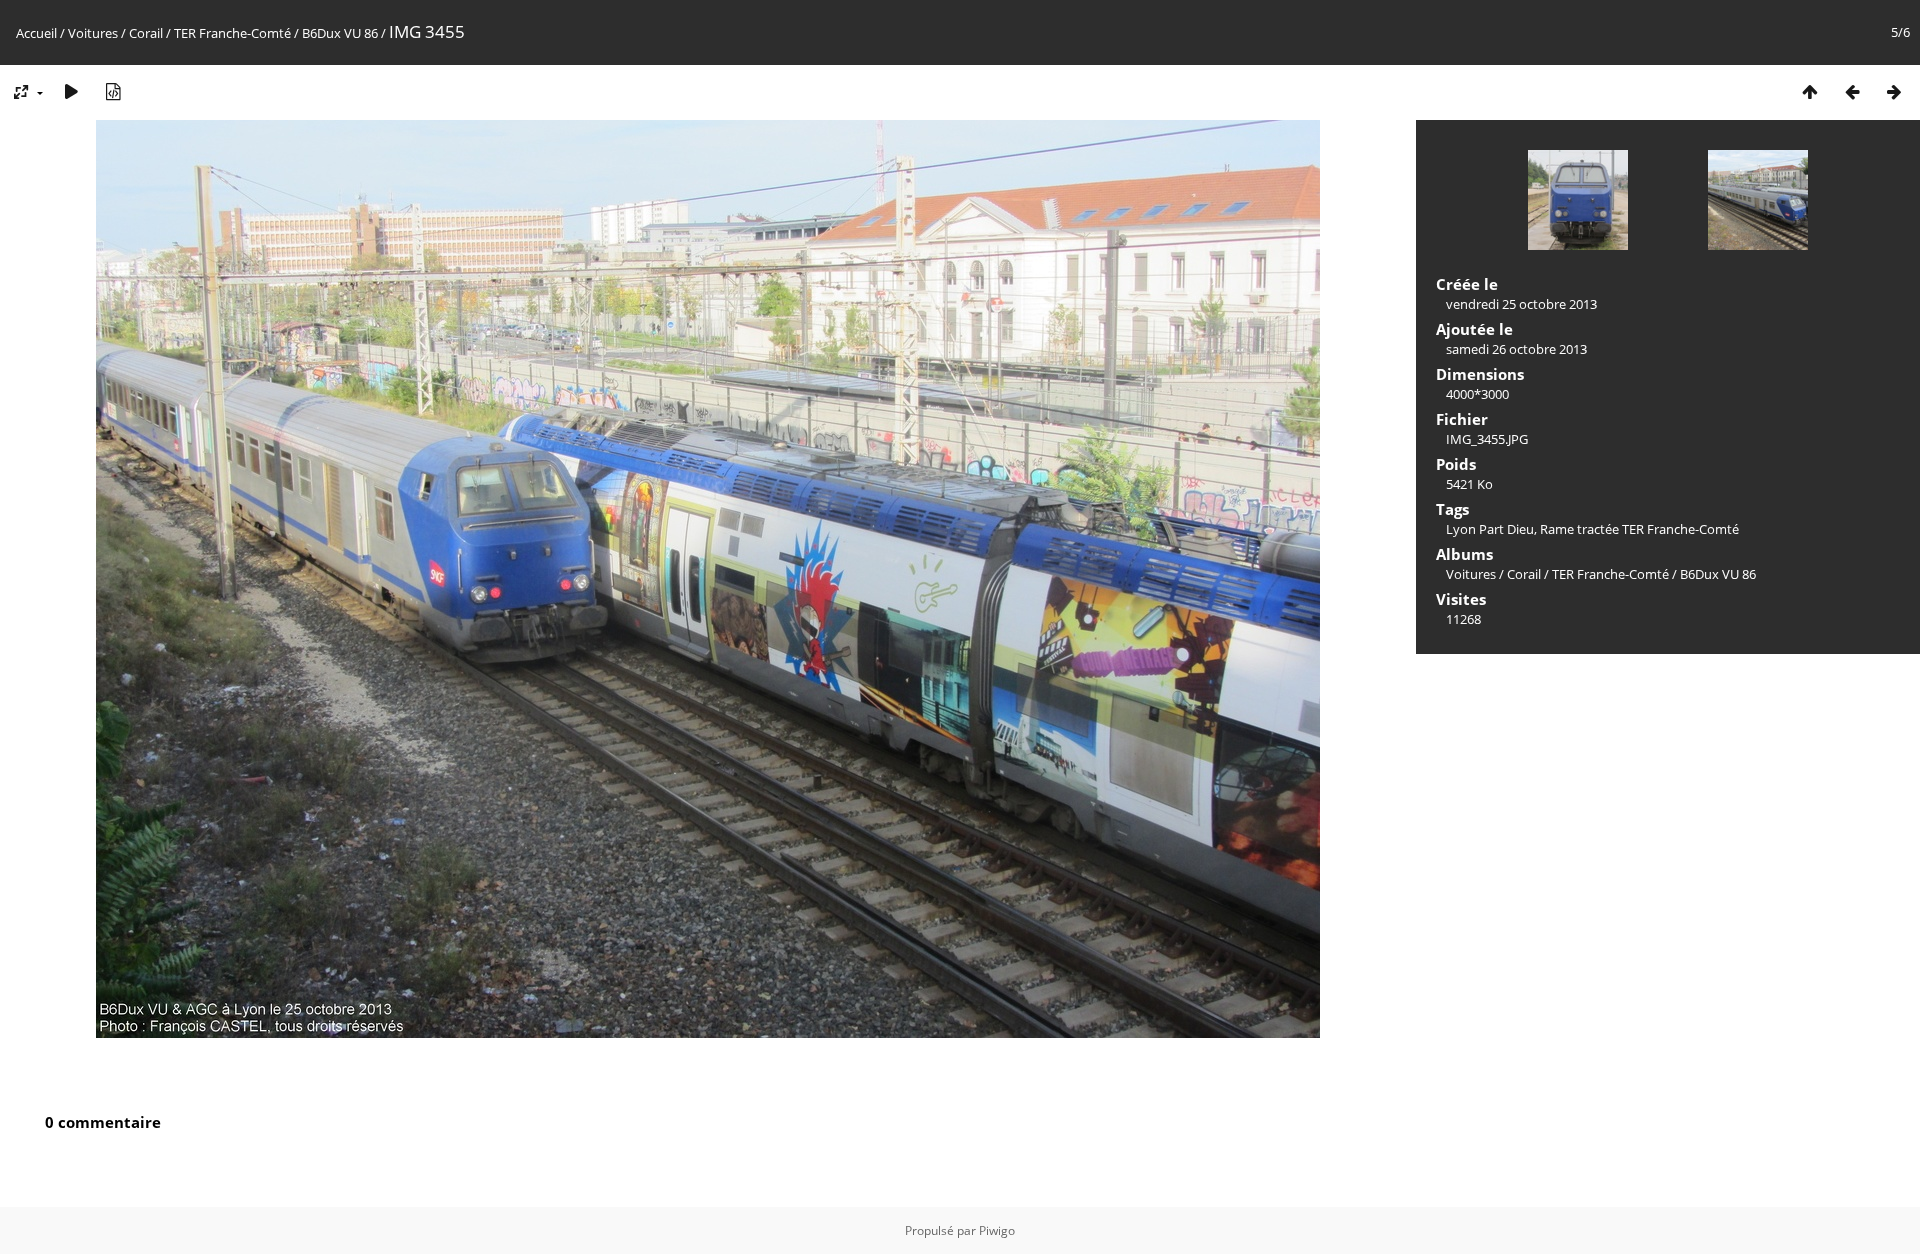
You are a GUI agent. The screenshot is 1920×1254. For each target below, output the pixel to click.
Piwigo (997, 1230)
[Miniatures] (1810, 91)
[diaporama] (71, 91)
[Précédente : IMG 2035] (1852, 91)
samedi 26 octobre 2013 (1516, 349)
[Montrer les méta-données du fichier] (113, 91)
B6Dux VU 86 (340, 33)
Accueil (36, 33)
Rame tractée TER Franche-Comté (1639, 529)
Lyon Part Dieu (1490, 529)
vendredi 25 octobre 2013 (1521, 304)
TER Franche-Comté (232, 33)
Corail (146, 33)
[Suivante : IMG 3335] (1894, 91)
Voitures (93, 33)
